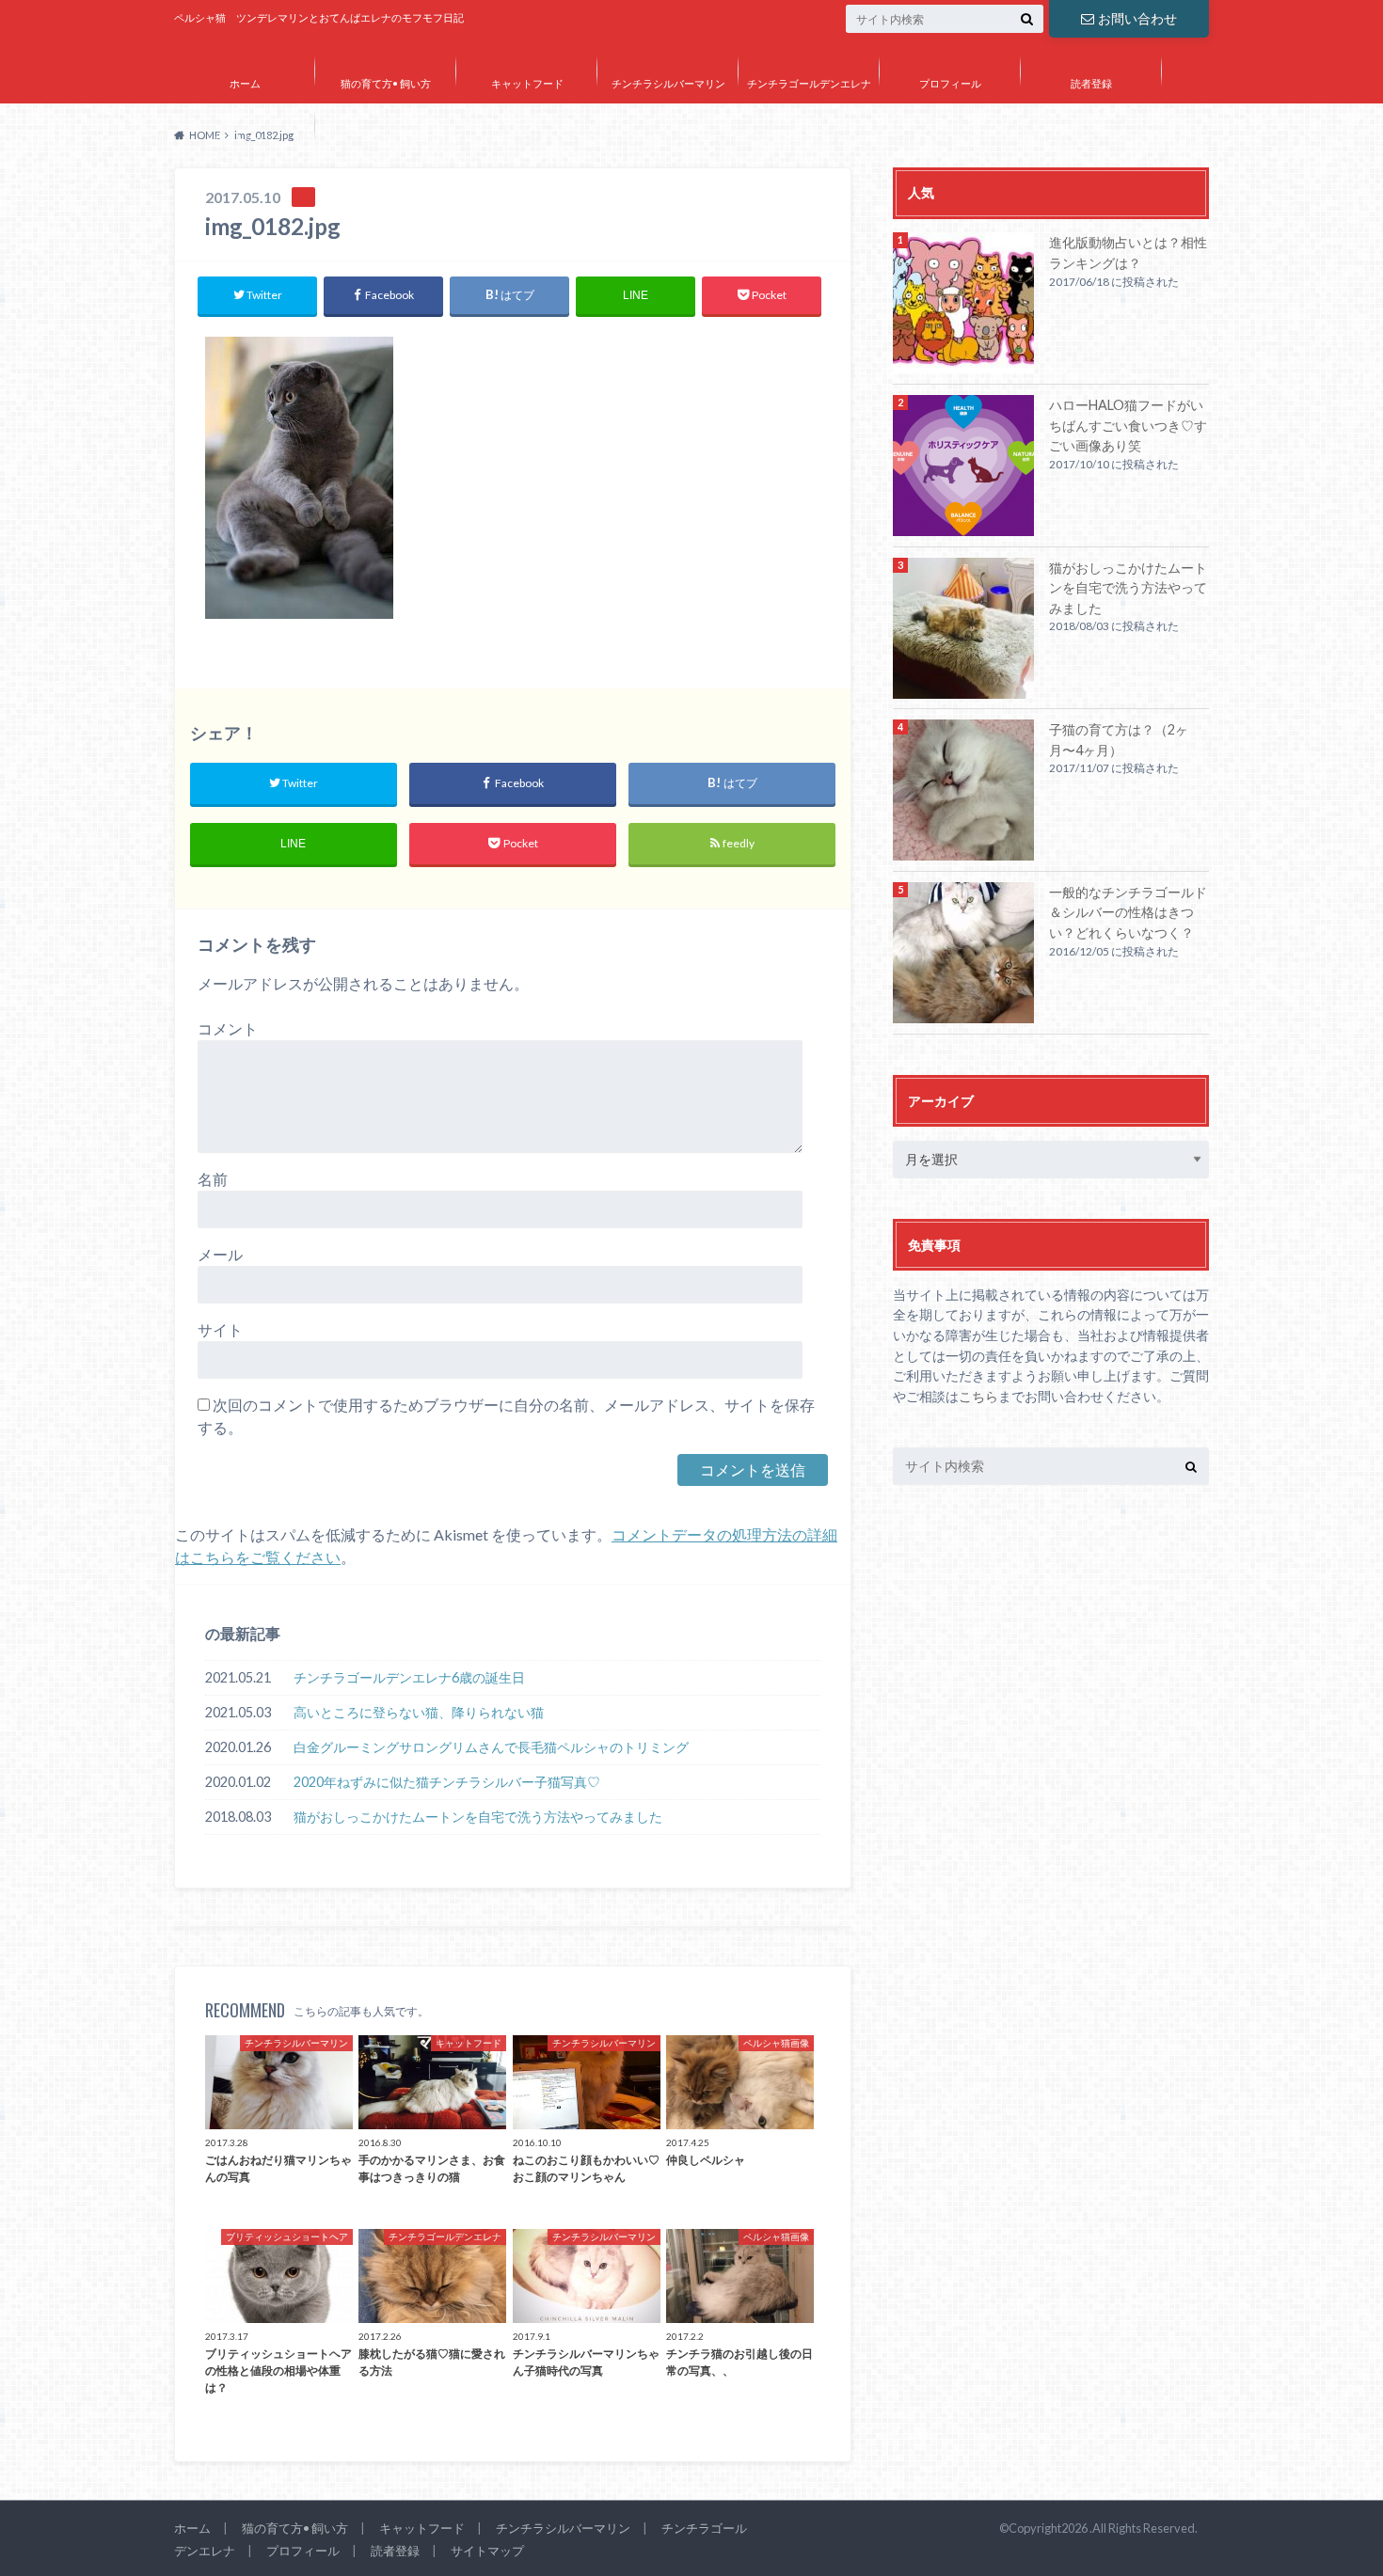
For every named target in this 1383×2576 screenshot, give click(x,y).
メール (220, 1254)
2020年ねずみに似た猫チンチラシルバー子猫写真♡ (447, 1782)
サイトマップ (245, 138)
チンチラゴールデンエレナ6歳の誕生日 (409, 1677)
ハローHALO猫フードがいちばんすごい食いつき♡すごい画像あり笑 (1128, 425)
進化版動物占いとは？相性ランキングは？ (1128, 253)
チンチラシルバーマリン (668, 83)
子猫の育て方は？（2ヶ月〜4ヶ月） (1119, 740)
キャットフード (527, 83)
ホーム (245, 83)
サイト (220, 1329)
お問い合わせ (1137, 18)
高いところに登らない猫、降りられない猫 (419, 1712)
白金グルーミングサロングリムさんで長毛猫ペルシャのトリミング (491, 1747)
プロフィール (950, 83)
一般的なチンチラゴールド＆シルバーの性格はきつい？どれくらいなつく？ (1128, 912)
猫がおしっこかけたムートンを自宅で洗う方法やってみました (478, 1817)
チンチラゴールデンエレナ (809, 83)
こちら (978, 1396)
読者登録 (1091, 83)
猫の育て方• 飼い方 (386, 83)
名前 (213, 1179)
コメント (228, 1028)
